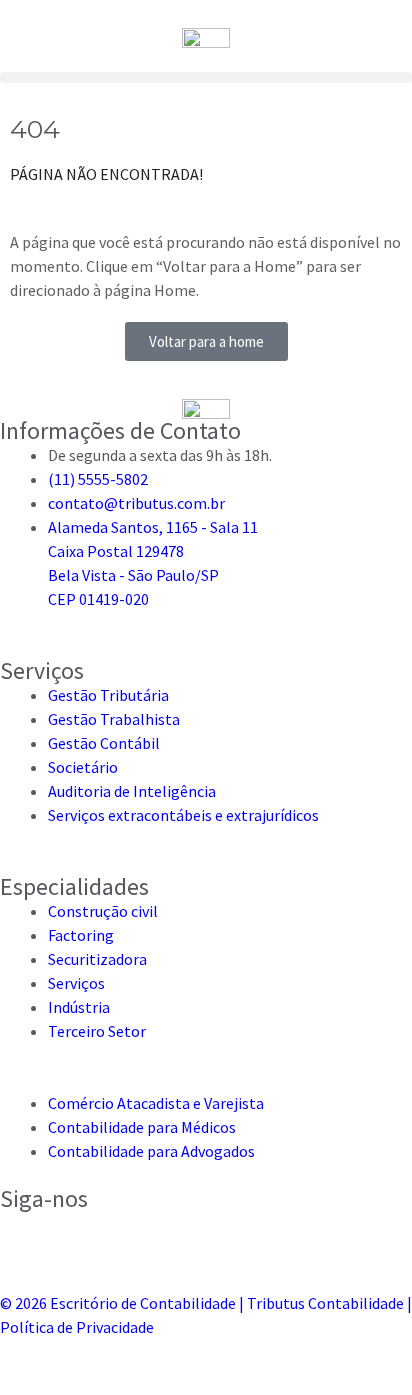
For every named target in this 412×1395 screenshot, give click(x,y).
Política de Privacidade (77, 1327)
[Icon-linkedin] (131, 1236)
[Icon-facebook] (78, 1236)
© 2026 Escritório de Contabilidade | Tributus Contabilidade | (206, 1303)
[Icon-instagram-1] (25, 1236)
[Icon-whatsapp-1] (184, 1236)
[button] (206, 77)
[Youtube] (237, 1236)
